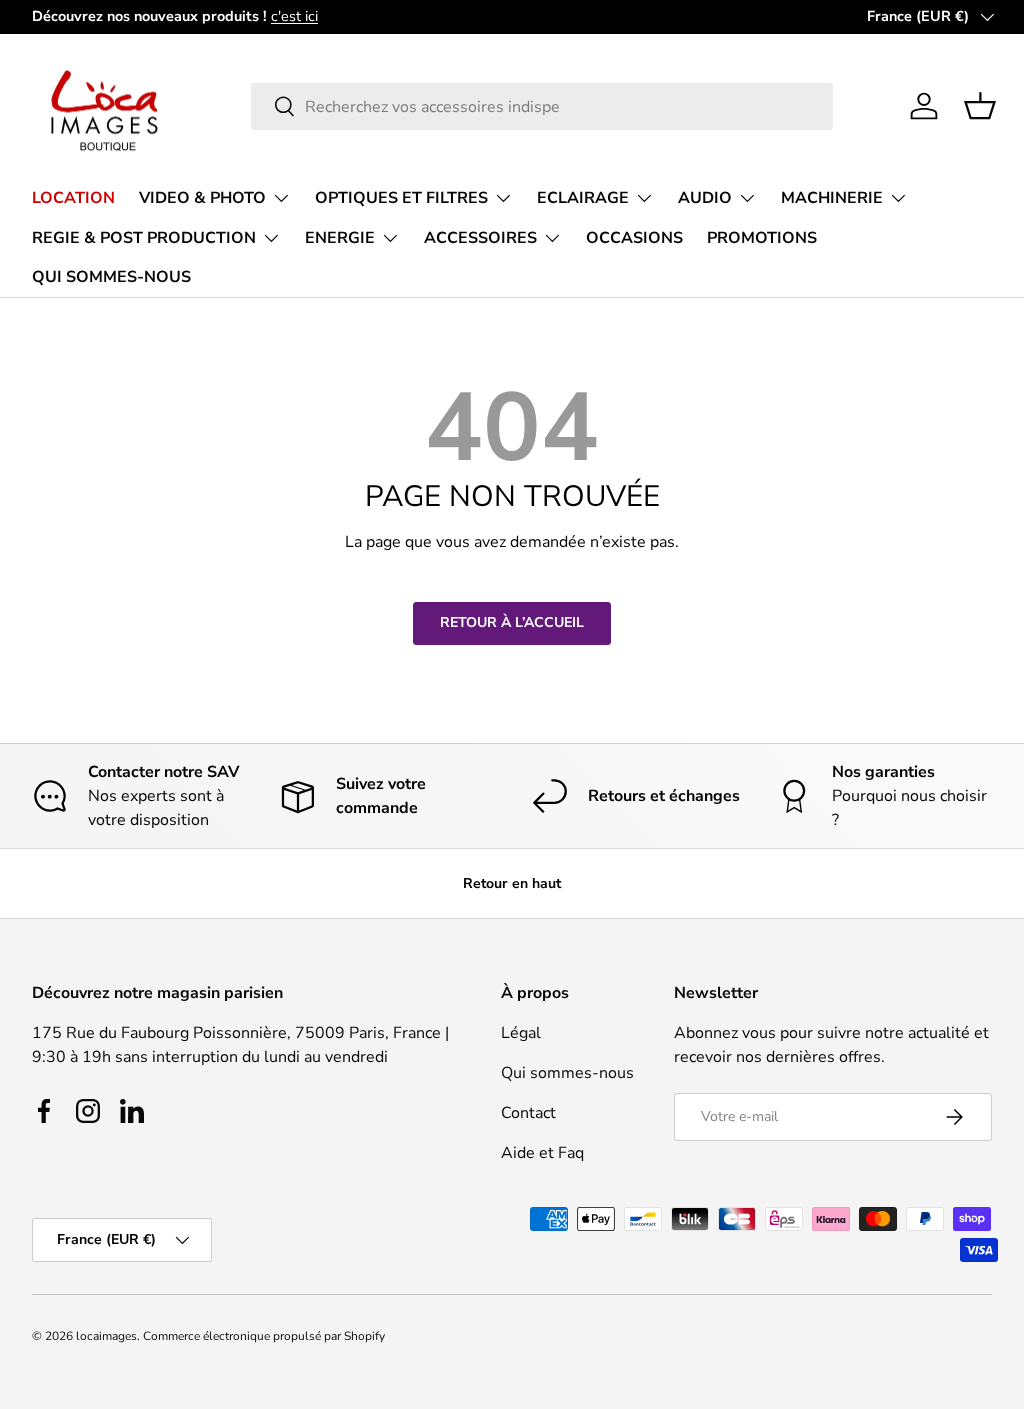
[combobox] (542, 106)
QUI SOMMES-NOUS (111, 277)
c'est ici (294, 16)
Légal (521, 1033)
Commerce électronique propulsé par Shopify (264, 1336)
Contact (528, 1113)
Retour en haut (512, 883)
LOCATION (73, 198)
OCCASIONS (634, 238)
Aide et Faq (542, 1153)
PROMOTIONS (762, 238)
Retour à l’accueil (512, 622)
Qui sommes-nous (567, 1073)
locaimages (106, 1336)
